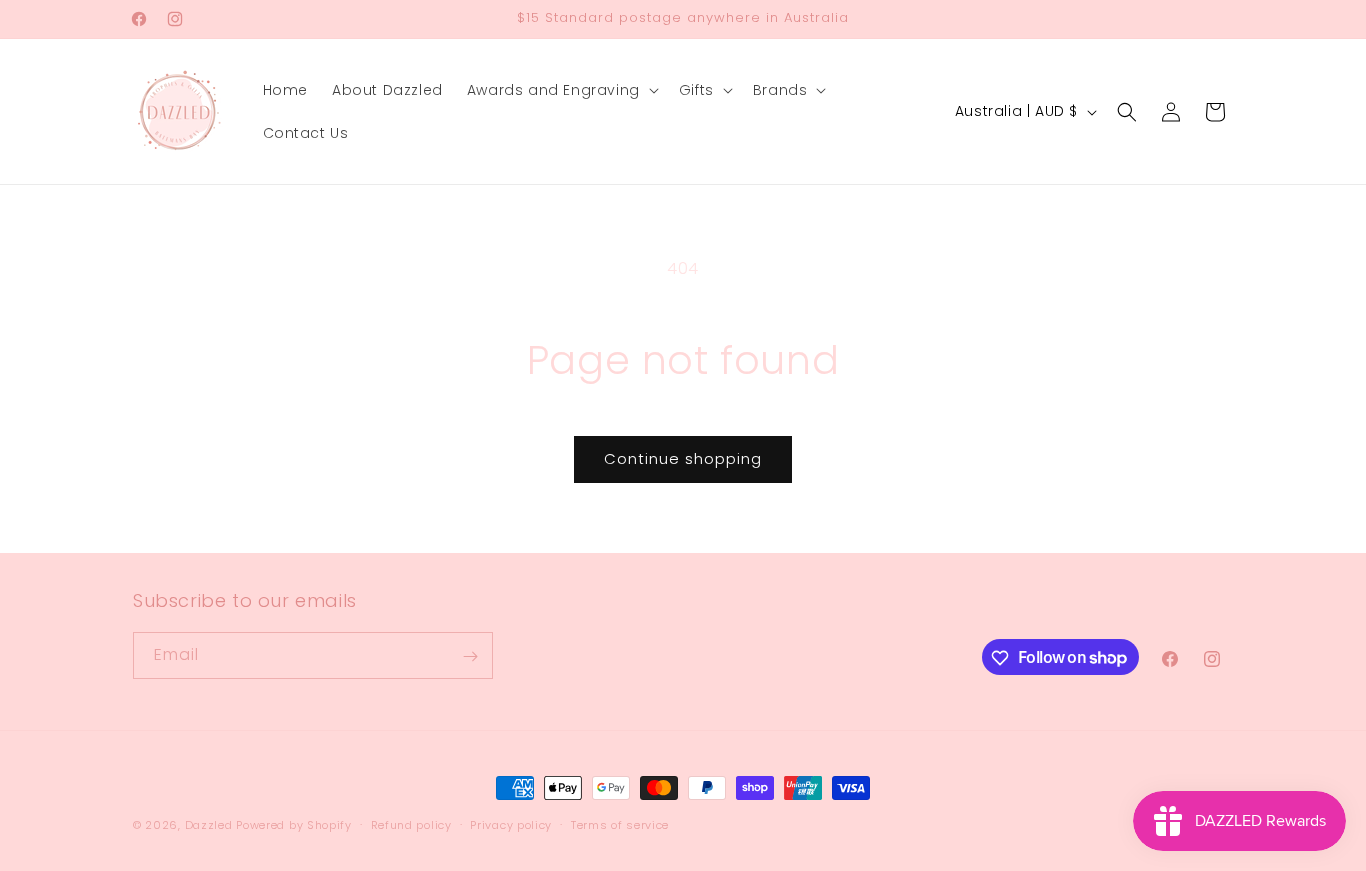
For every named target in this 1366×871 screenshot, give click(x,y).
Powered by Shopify (294, 825)
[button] (561, 90)
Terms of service (620, 824)
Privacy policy (511, 824)
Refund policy (411, 824)
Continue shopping (683, 458)
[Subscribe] (470, 656)
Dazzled (211, 825)
